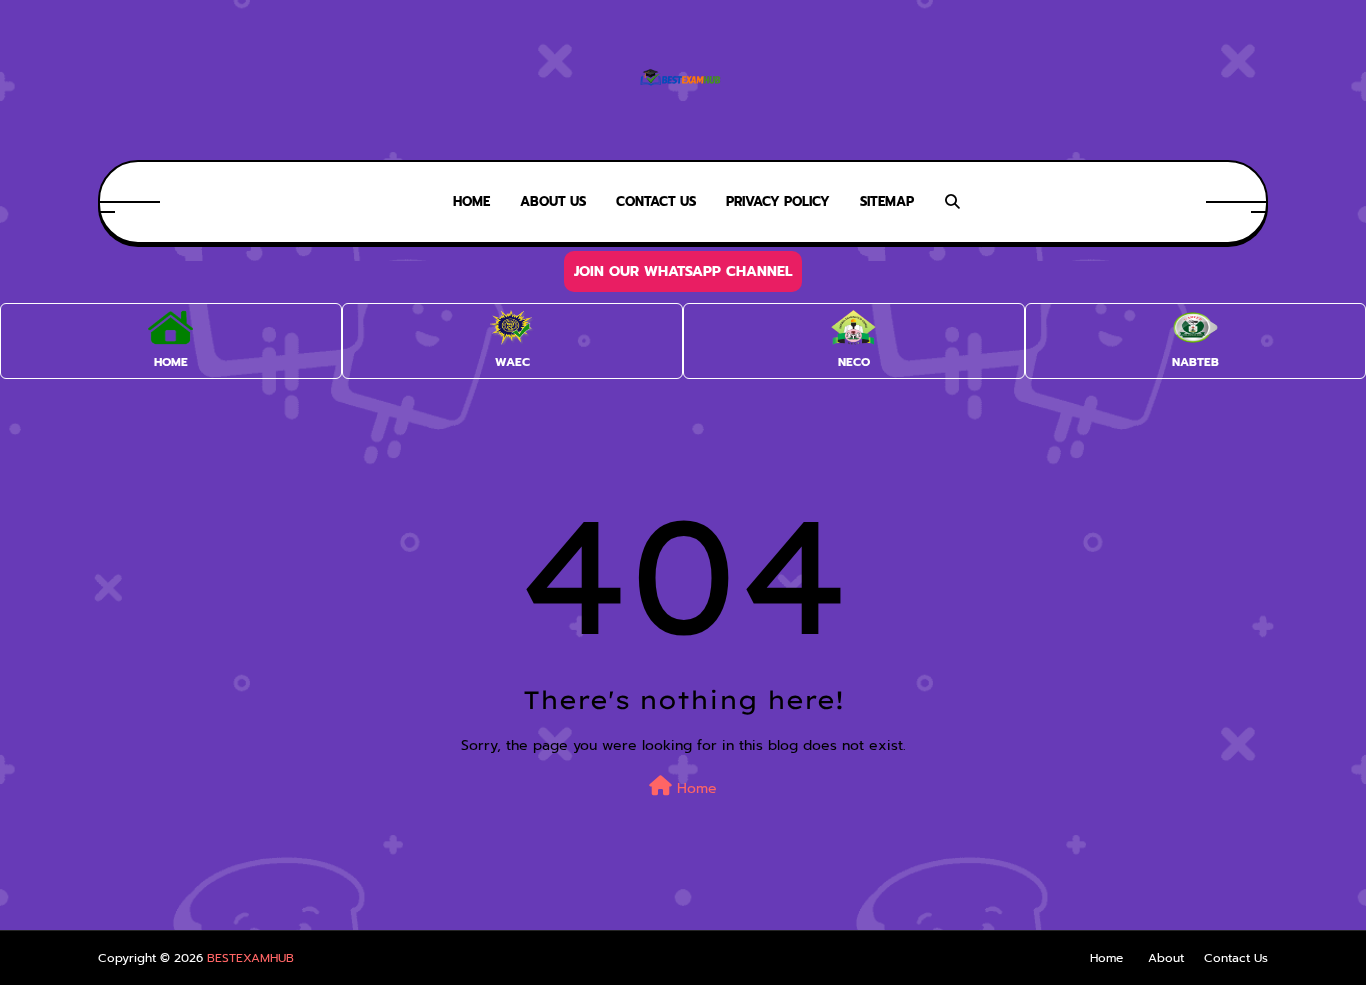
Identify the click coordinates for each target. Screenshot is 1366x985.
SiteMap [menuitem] (887, 201)
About (1166, 958)
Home (694, 788)
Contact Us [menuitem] (656, 201)
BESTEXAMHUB (250, 958)
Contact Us (1236, 958)
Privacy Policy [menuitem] (778, 201)
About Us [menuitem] (553, 201)
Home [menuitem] (471, 201)
